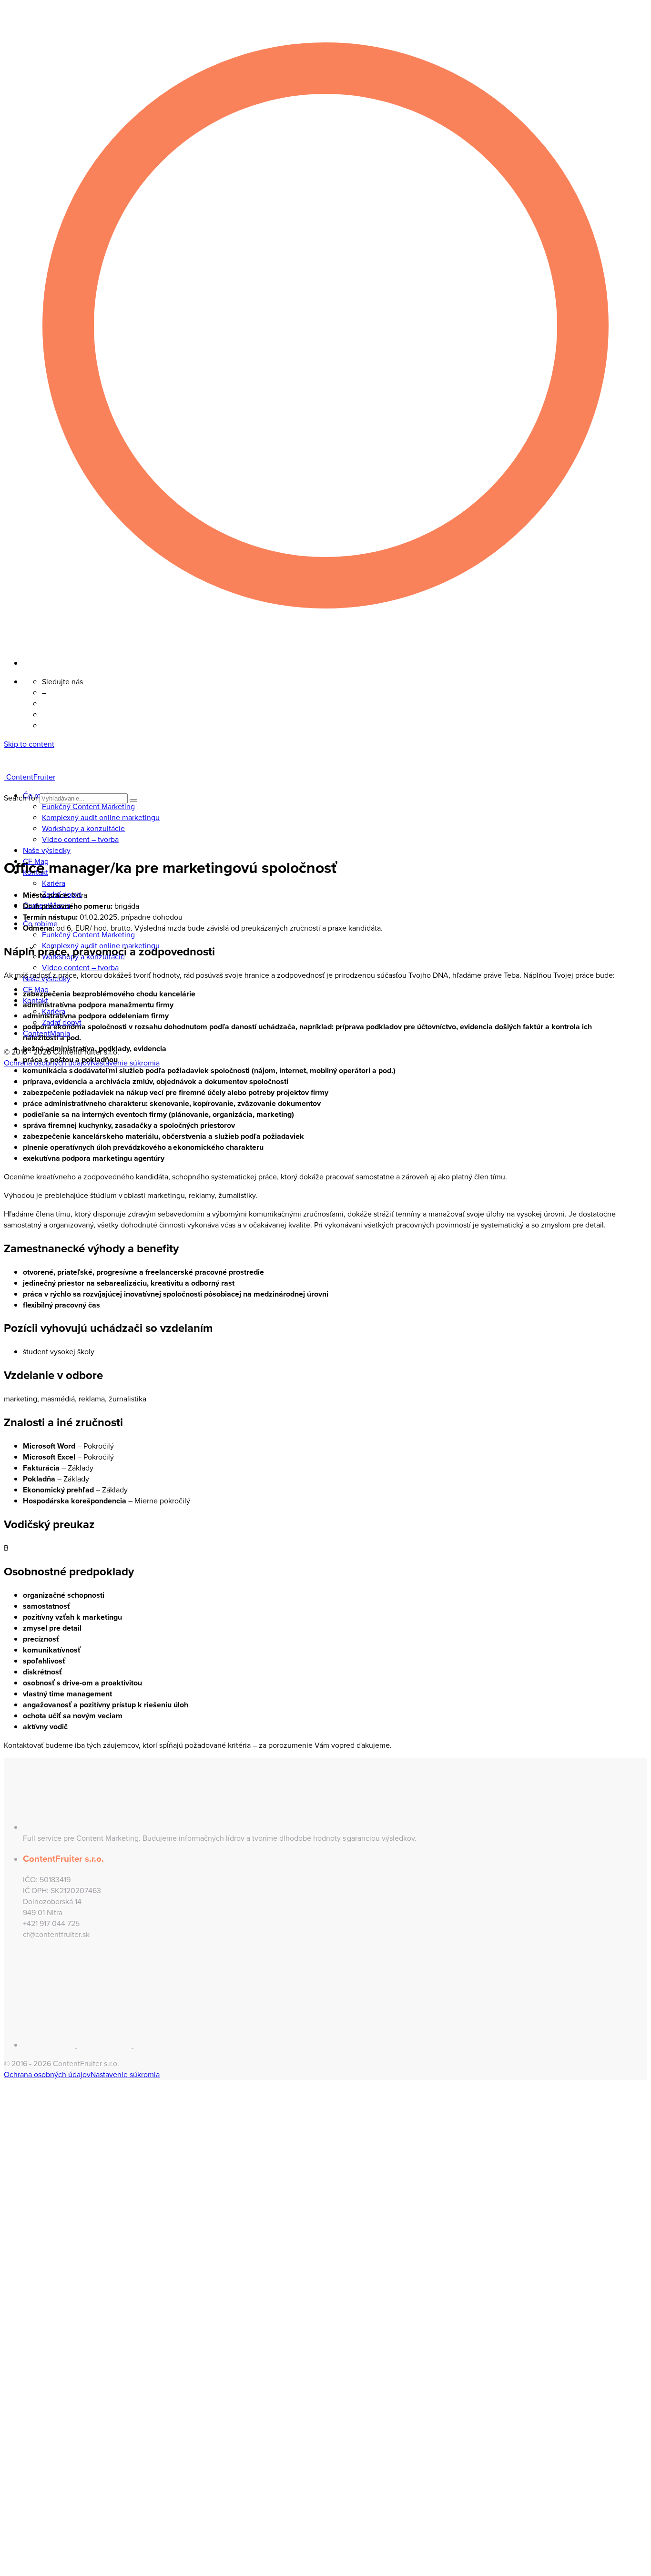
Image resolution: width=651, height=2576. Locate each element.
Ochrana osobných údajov (47, 2074)
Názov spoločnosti (50, 2197)
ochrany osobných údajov (141, 2272)
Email (28, 2171)
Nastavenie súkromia (125, 1063)
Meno (29, 2145)
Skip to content (29, 744)
